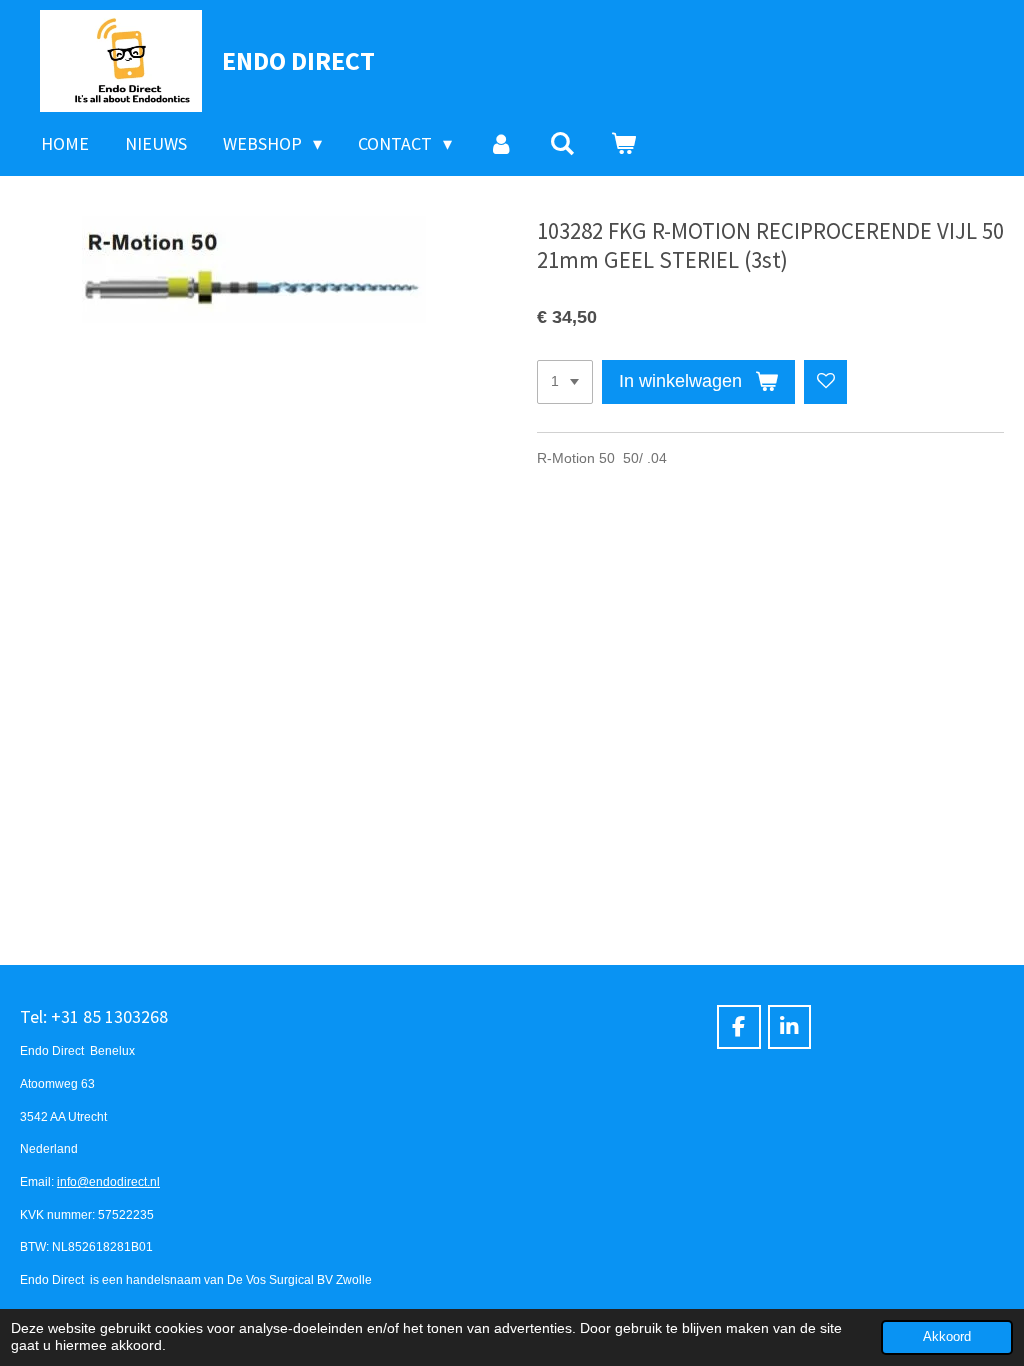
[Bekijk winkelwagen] (623, 144)
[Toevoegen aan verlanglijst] (826, 382)
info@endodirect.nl (108, 1181)
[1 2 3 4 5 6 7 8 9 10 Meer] (565, 382)
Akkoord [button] (947, 1337)
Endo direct (298, 60)
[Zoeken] (562, 144)
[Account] (500, 144)
